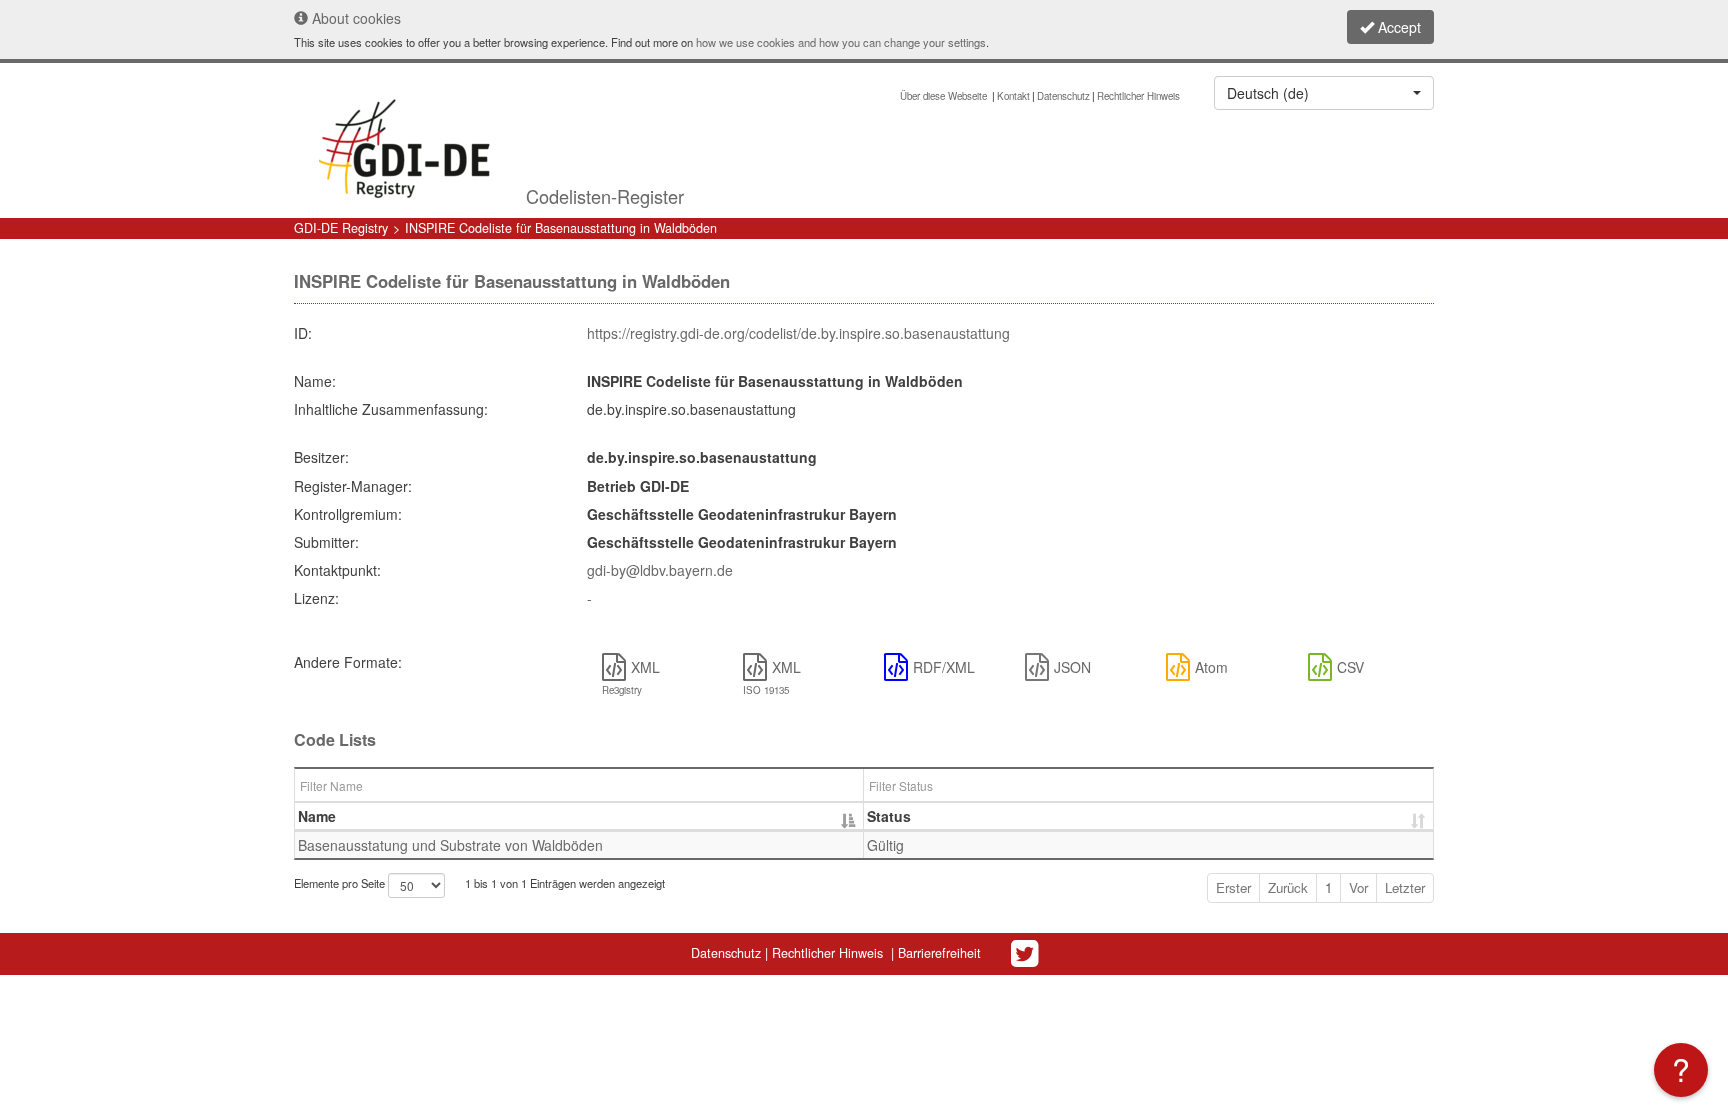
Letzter (1405, 887)
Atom (1211, 667)
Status (889, 816)
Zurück (1288, 887)
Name (317, 816)
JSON (1072, 667)
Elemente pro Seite (341, 883)
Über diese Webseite (945, 96)
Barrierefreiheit (939, 953)
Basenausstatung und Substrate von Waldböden (450, 845)
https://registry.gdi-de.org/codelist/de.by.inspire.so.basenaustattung (798, 333)
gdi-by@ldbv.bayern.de (660, 570)
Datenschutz (1063, 96)
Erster (1233, 887)
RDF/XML (944, 667)
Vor (1358, 887)
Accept (1397, 27)
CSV (1350, 667)
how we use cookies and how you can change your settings (841, 42)
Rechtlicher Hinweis (1138, 96)
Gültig (885, 845)
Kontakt (1013, 96)
